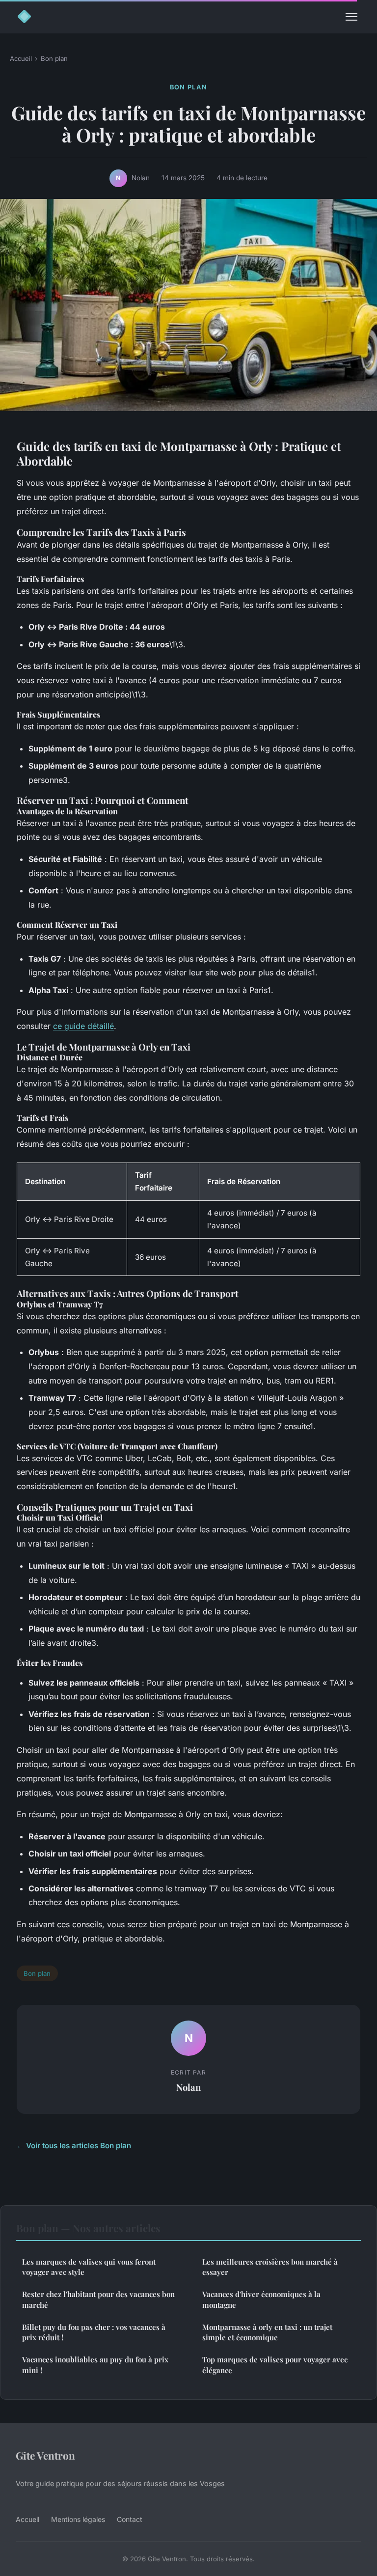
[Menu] (351, 17)
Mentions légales (78, 2519)
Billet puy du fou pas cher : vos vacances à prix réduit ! (94, 2332)
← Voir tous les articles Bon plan (74, 2146)
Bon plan (54, 58)
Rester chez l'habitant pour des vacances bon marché (98, 2299)
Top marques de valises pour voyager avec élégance (275, 2365)
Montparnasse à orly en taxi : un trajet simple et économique (267, 2332)
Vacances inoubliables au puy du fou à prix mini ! (95, 2365)
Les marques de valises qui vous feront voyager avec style (89, 2267)
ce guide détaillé (83, 1026)
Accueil (21, 58)
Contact (130, 2519)
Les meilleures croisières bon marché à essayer (270, 2267)
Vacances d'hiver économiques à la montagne (261, 2299)
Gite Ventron (45, 2455)
